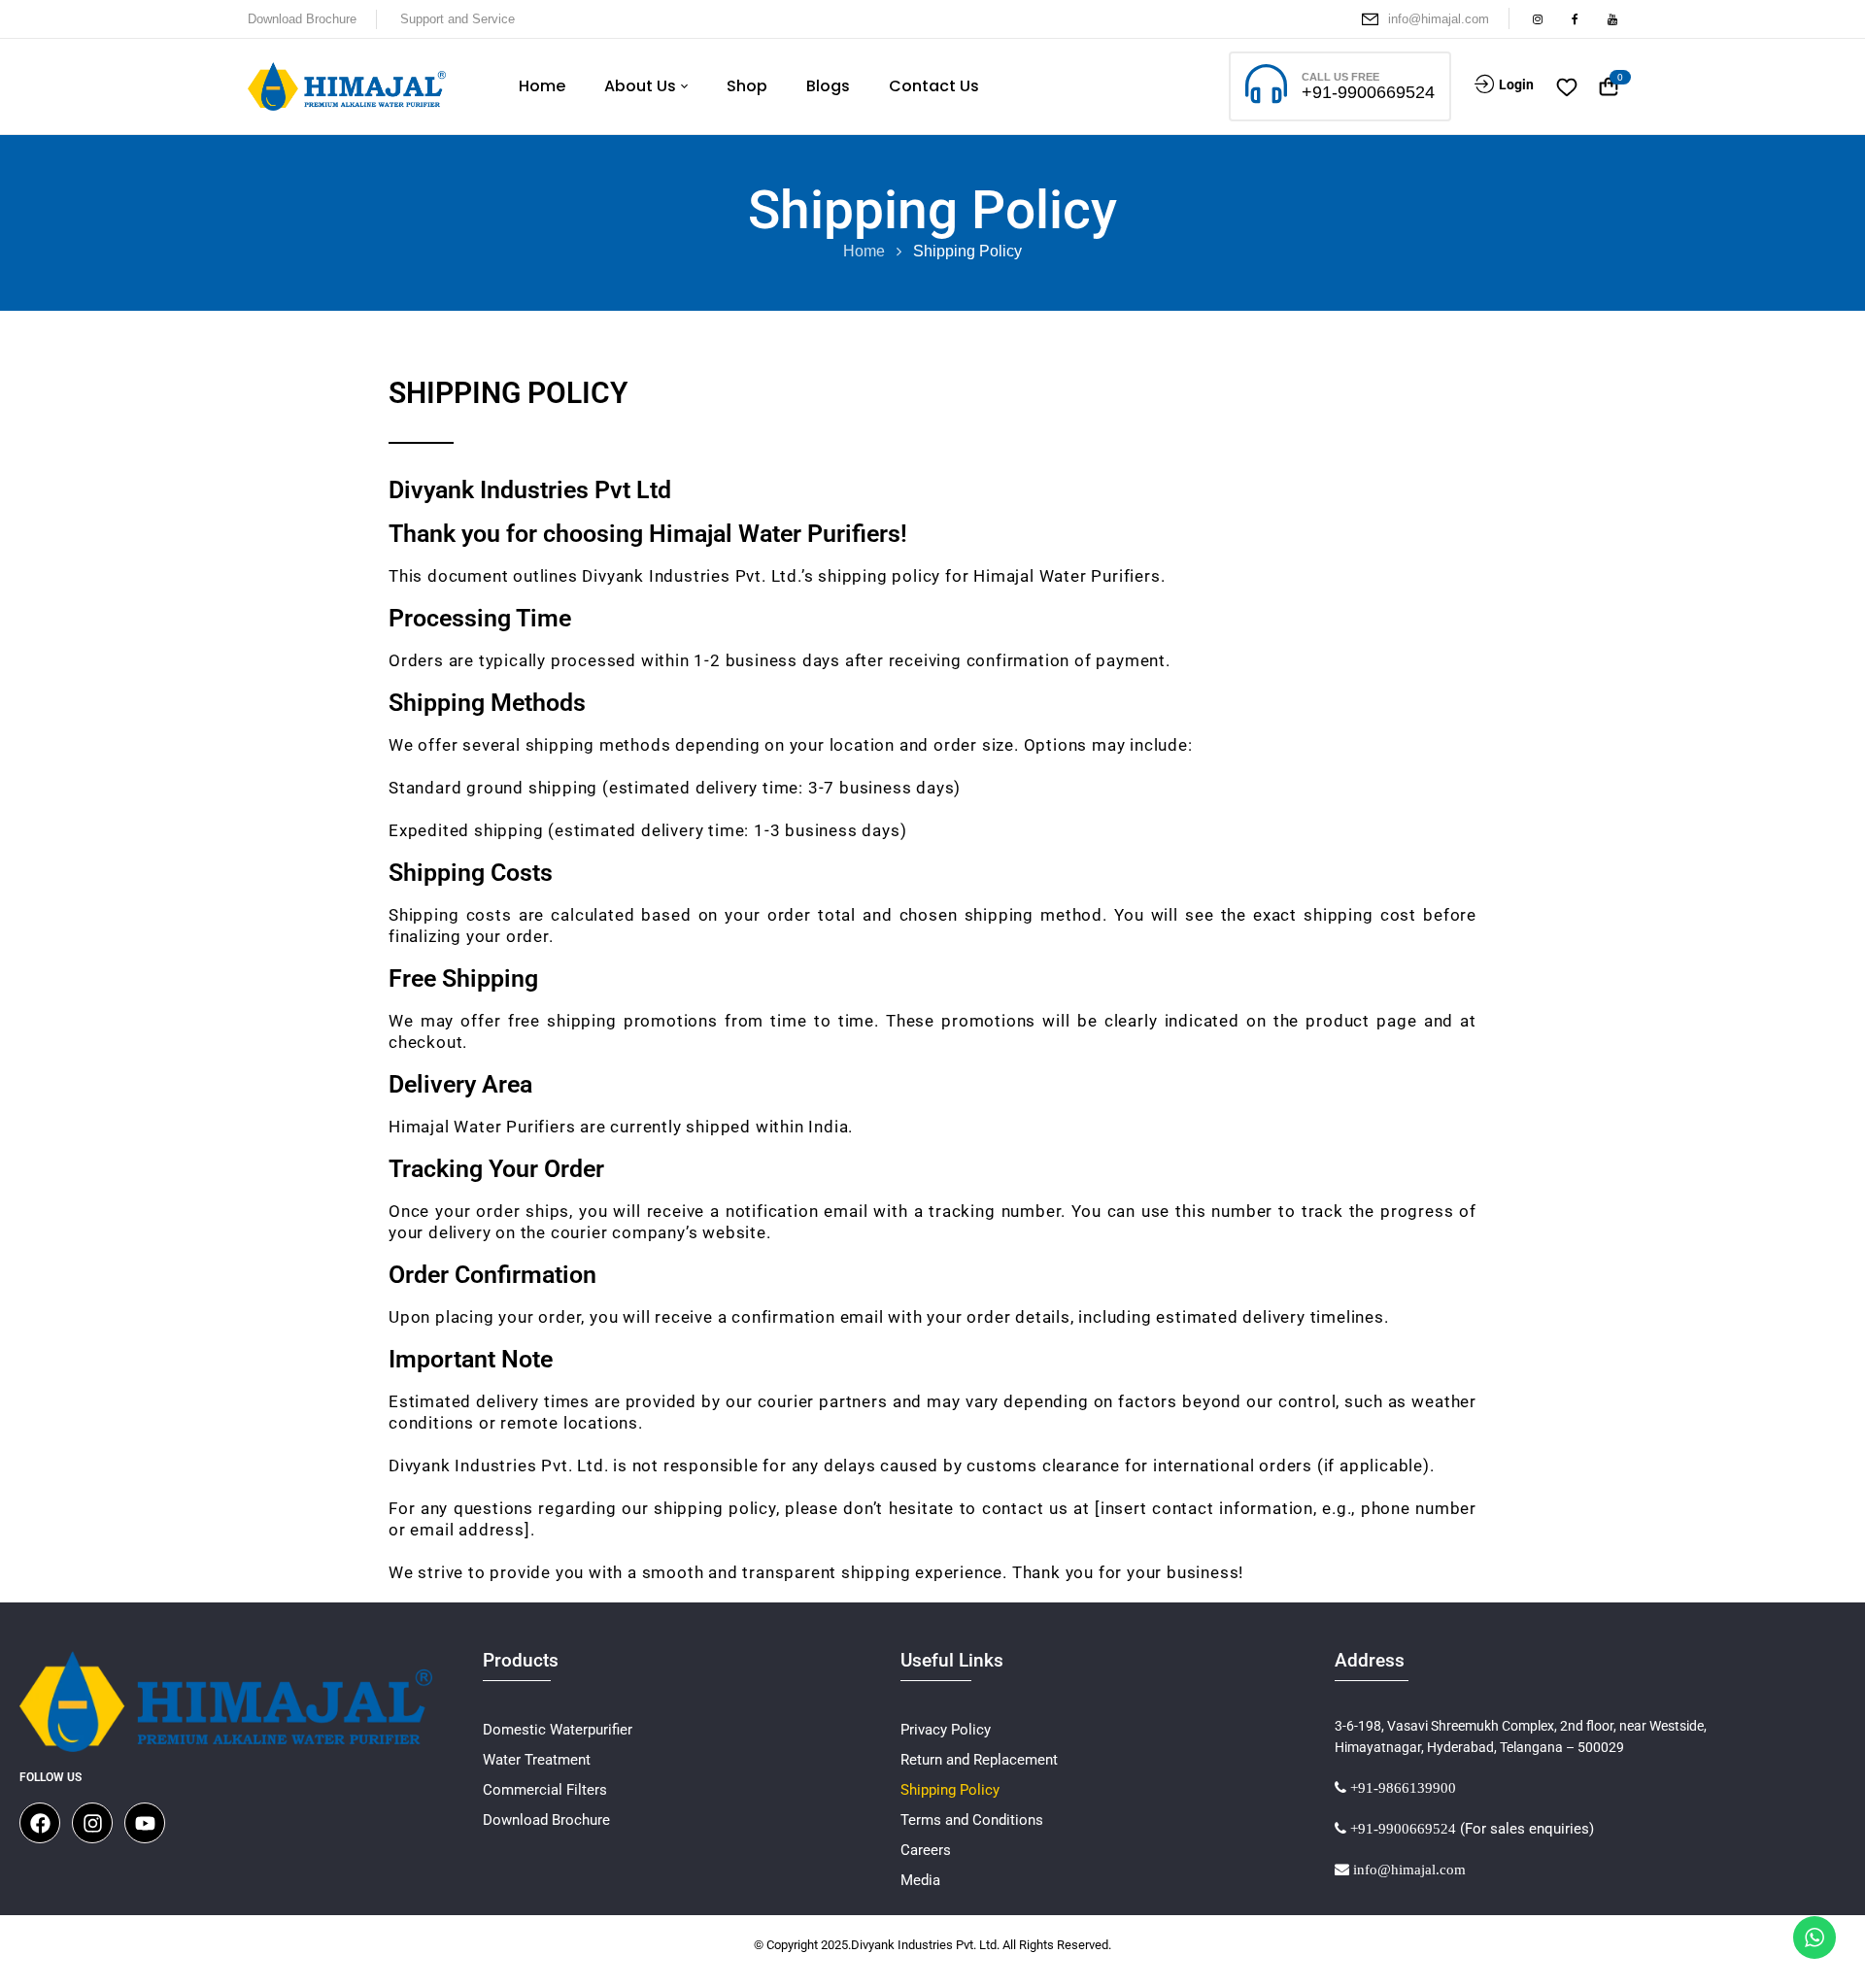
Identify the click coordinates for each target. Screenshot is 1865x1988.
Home (864, 251)
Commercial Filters (545, 1790)
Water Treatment (537, 1760)
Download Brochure (302, 19)
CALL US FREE (1340, 77)
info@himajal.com (1439, 19)
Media (920, 1880)
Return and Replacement (979, 1760)
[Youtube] (145, 1823)
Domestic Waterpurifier (558, 1730)
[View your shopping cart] (1609, 87)
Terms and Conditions (972, 1820)
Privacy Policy (946, 1730)
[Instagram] (92, 1823)
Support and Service (458, 19)
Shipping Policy (950, 1790)
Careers (926, 1850)
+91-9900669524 (1368, 92)
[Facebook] (40, 1823)
